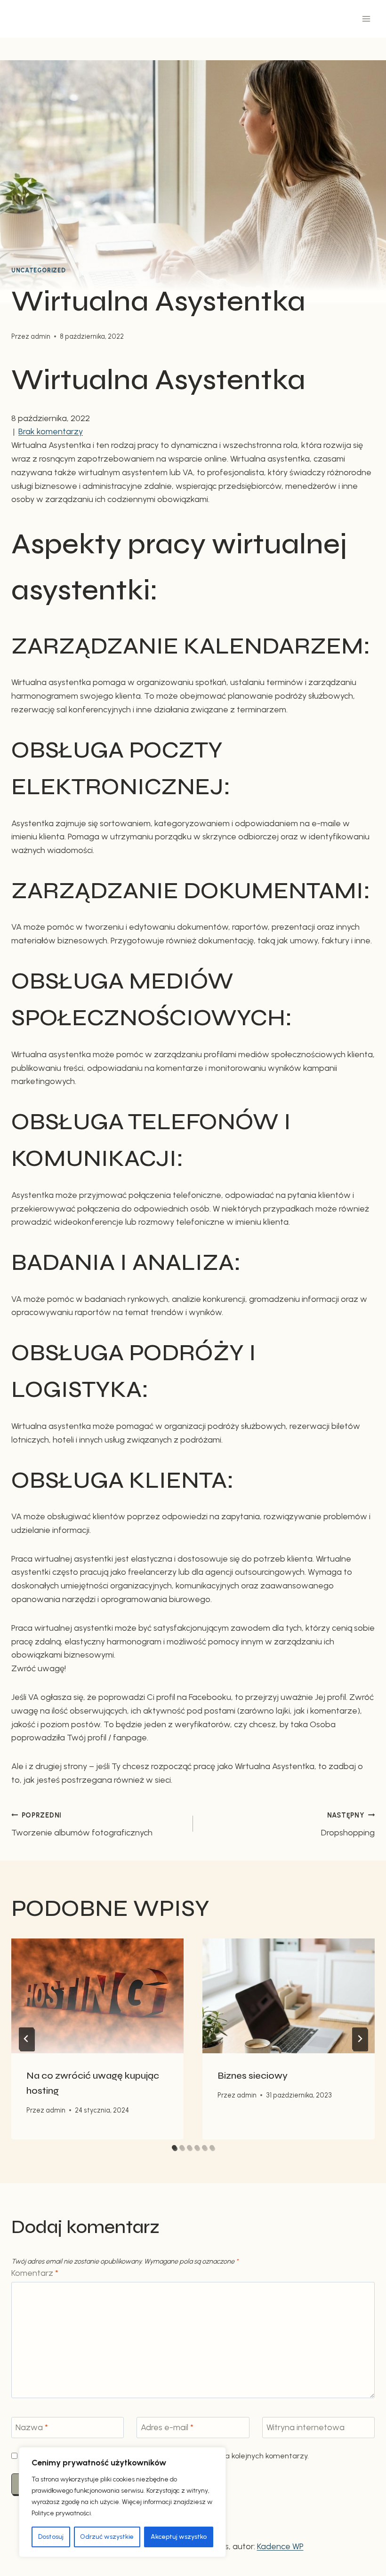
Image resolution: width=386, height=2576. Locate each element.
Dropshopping (348, 1824)
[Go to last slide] (26, 2039)
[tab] (174, 2147)
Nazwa (32, 2427)
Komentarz (35, 2273)
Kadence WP (280, 2546)
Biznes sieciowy (253, 2076)
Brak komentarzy (51, 431)
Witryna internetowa (306, 2427)
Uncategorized (38, 270)
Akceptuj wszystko (179, 2537)
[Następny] (360, 2039)
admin (40, 336)
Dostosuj (51, 2537)
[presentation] (97, 1996)
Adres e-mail (167, 2427)
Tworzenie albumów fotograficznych (82, 1824)
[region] (122, 2502)
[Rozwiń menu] (366, 19)
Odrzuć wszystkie (107, 2537)
